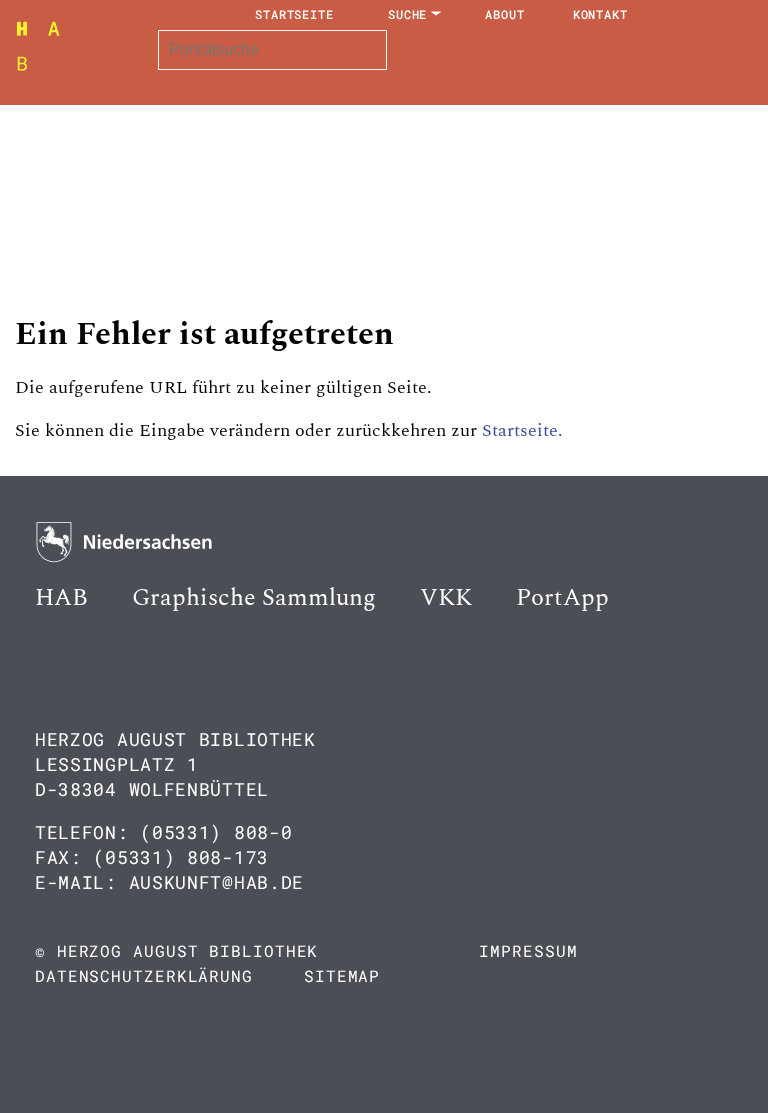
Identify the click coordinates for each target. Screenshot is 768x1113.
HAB (61, 598)
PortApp (562, 598)
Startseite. (522, 430)
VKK (446, 598)
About (505, 14)
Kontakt (600, 14)
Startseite (294, 14)
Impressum (528, 950)
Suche (408, 14)
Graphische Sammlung (254, 598)
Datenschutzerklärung (144, 975)
